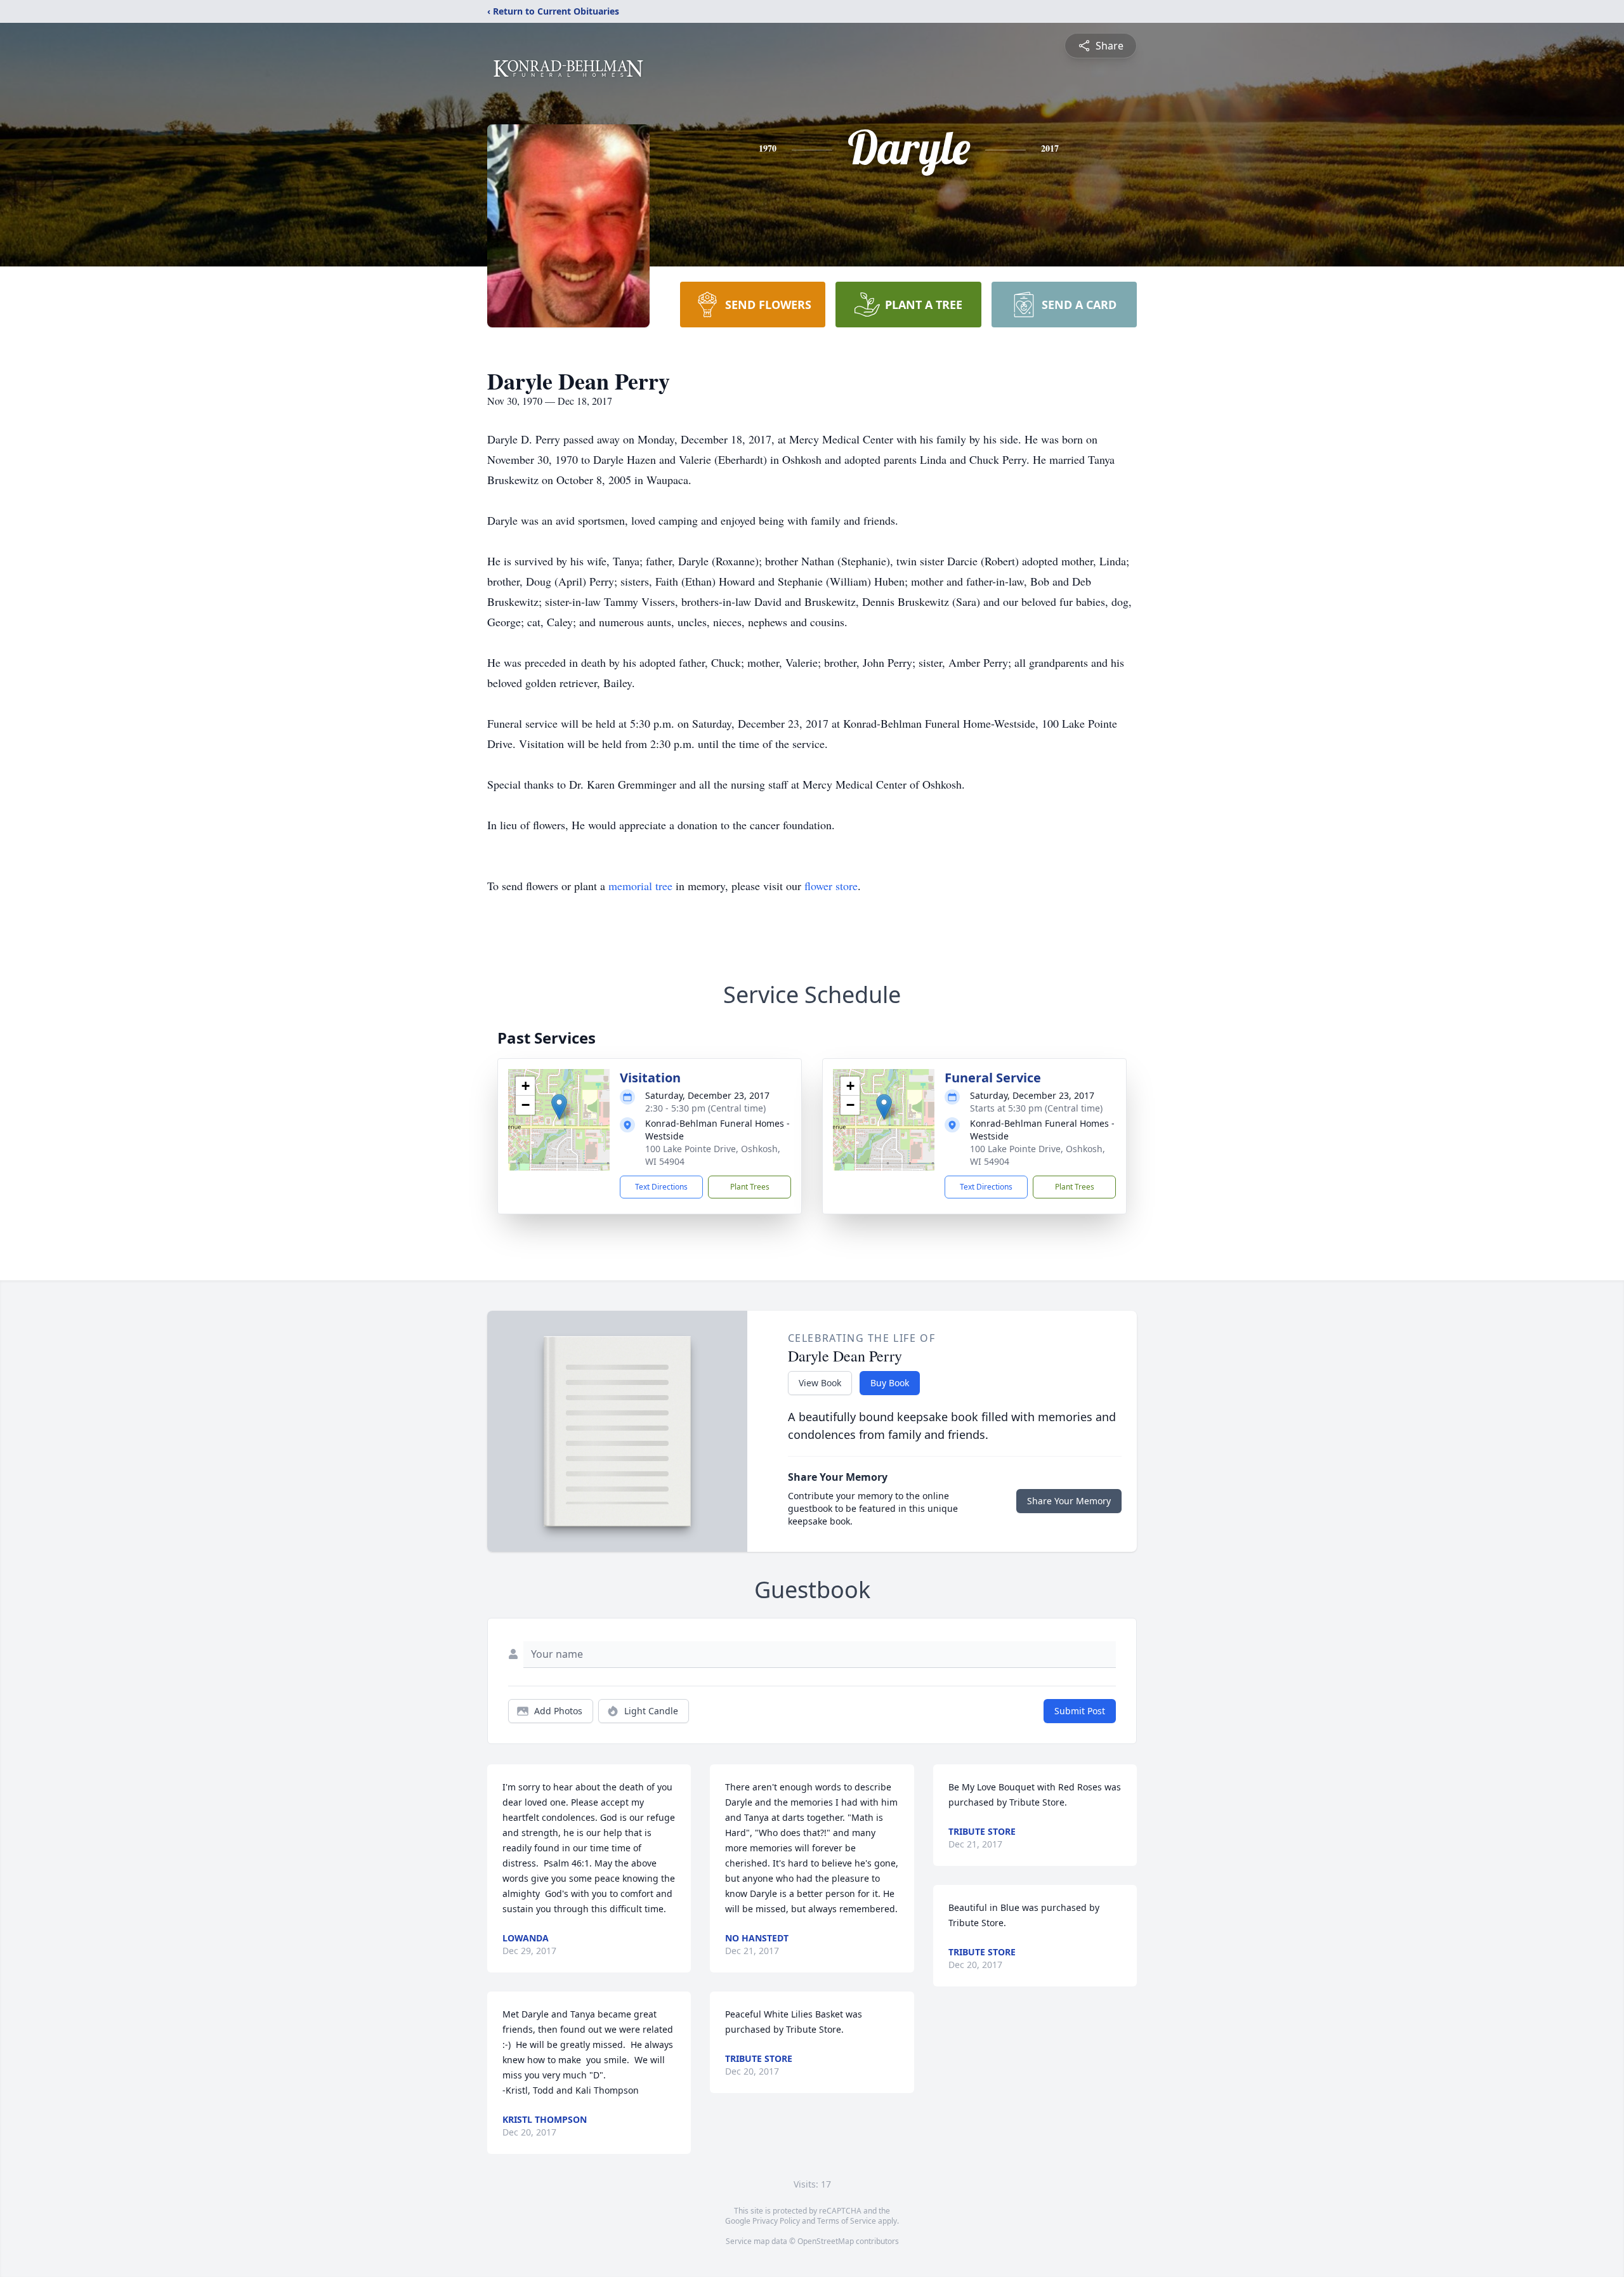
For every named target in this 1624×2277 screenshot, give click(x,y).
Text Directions (661, 1187)
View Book (820, 1383)
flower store (831, 886)
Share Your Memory (1069, 1501)
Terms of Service (847, 2221)
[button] (559, 1107)
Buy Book (890, 1383)
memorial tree (640, 886)
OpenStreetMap (826, 2241)
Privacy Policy (776, 2221)
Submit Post (1080, 1711)
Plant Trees (750, 1187)
